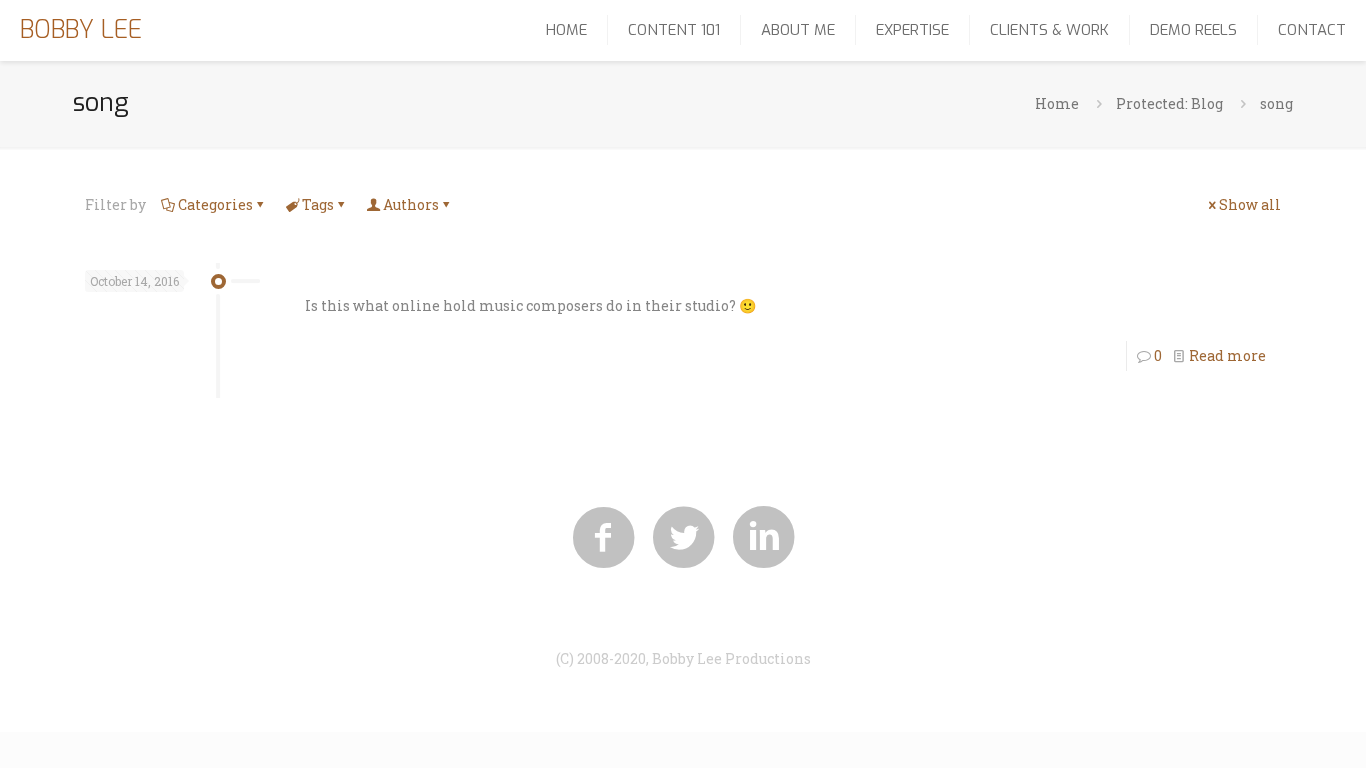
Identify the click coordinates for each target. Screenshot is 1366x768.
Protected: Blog (1169, 103)
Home (1057, 103)
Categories (215, 204)
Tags (318, 204)
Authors (411, 204)
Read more (1227, 355)
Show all (1250, 204)
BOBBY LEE (81, 29)
